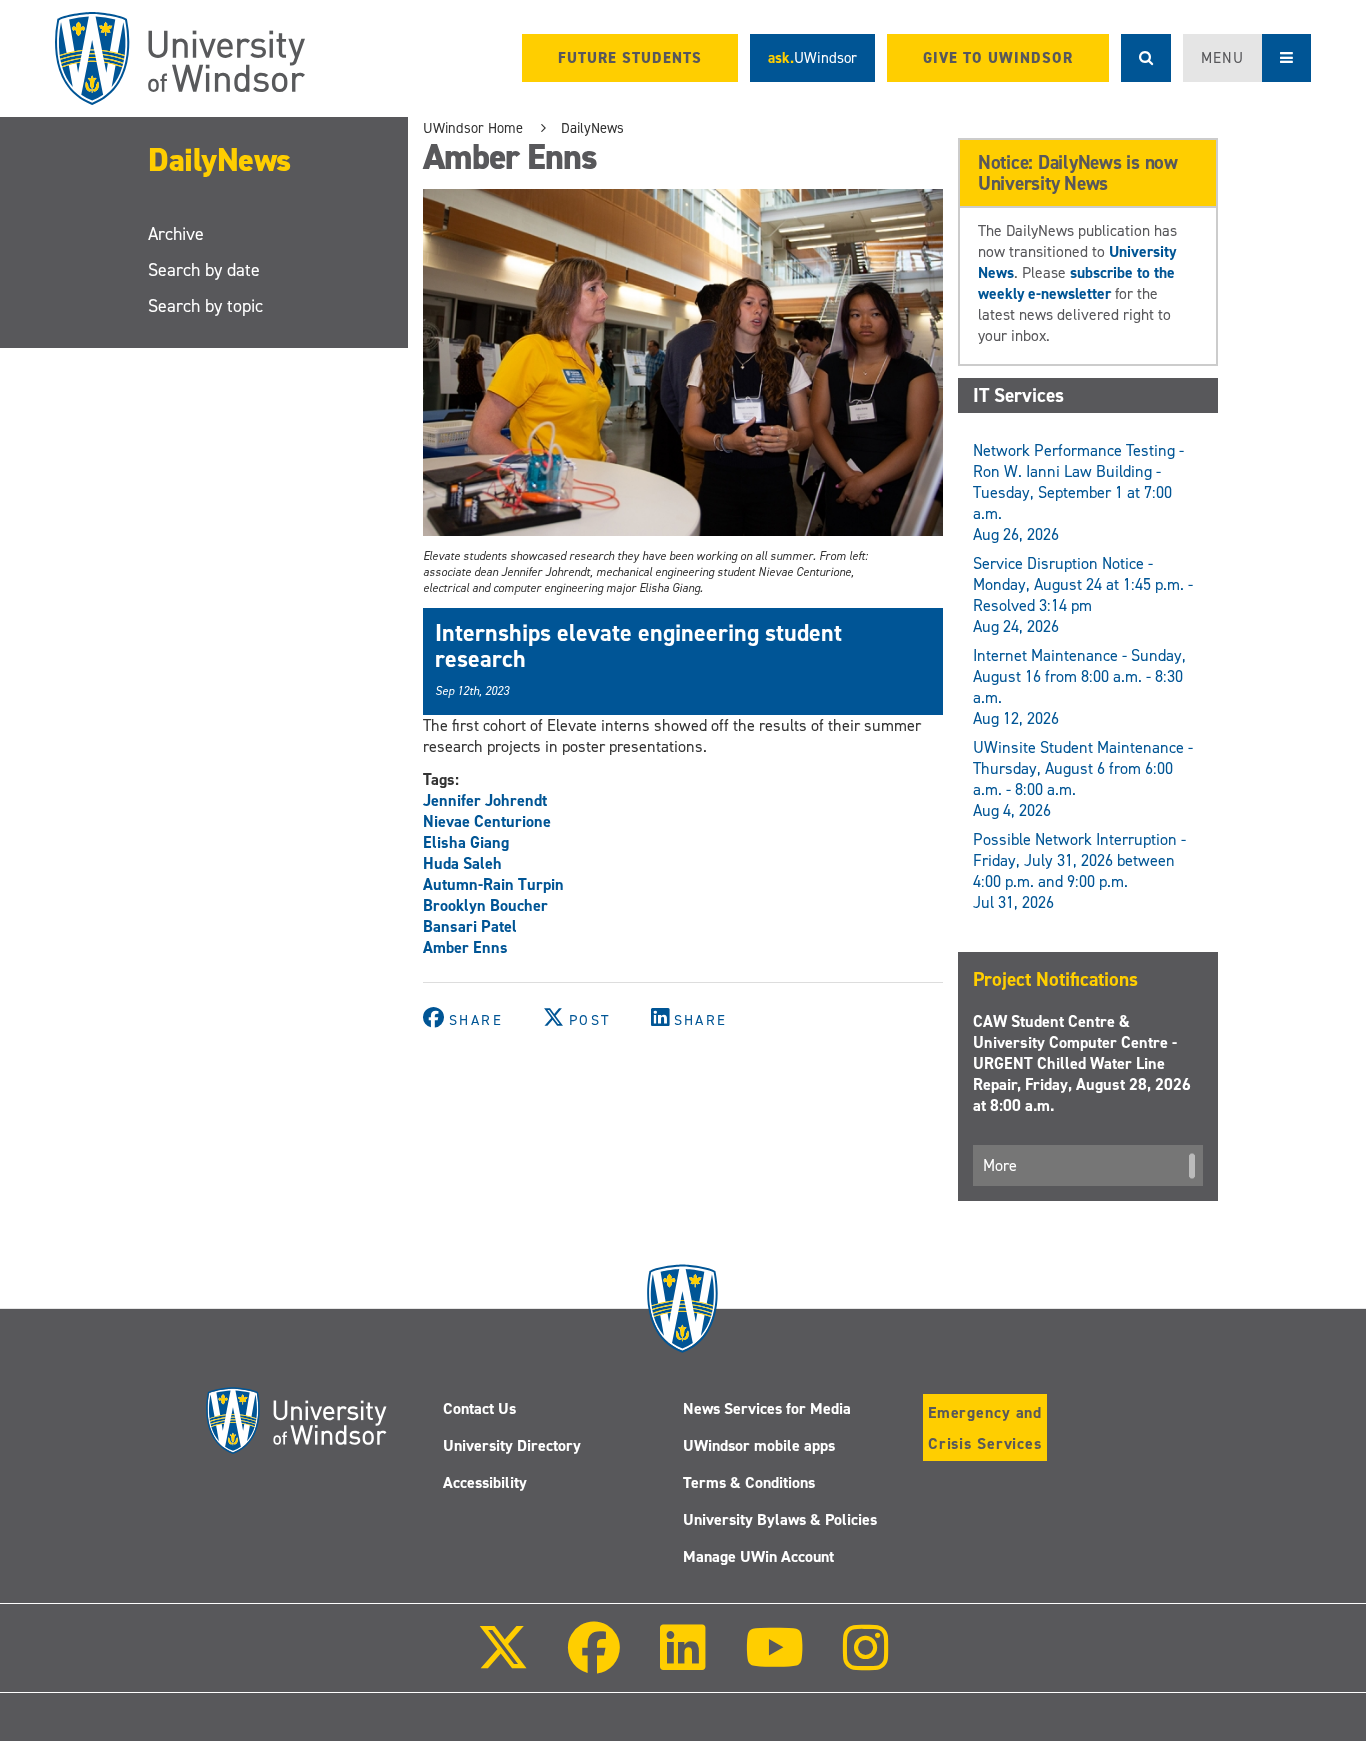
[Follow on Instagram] (866, 1661)
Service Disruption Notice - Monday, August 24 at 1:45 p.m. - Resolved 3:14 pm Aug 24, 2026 (1083, 595)
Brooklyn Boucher (485, 905)
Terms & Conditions (749, 1482)
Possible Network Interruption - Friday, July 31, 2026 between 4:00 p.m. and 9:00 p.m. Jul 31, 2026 (1079, 871)
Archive (176, 234)
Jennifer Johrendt (485, 800)
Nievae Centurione (487, 821)
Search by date (204, 270)
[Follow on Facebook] (594, 1661)
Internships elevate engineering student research (638, 646)
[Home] (180, 58)
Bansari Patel (470, 926)
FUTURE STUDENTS (630, 58)
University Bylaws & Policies (780, 1519)
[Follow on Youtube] (774, 1661)
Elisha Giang (466, 842)
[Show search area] (1146, 58)
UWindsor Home (473, 128)
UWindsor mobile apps (759, 1445)
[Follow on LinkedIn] (682, 1661)
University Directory (512, 1445)
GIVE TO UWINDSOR (998, 58)
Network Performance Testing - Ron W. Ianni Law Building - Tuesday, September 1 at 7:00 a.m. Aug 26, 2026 (1078, 492)
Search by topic (205, 306)
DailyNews (219, 160)
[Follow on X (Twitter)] (503, 1661)
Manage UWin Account (758, 1556)
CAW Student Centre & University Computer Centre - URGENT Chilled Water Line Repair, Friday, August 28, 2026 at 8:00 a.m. (1082, 1063)
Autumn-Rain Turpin (493, 884)
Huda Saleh (462, 863)
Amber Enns (465, 947)
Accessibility (485, 1482)
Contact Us (479, 1408)
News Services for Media (767, 1408)
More (1000, 1165)
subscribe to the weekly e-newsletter (1076, 283)
